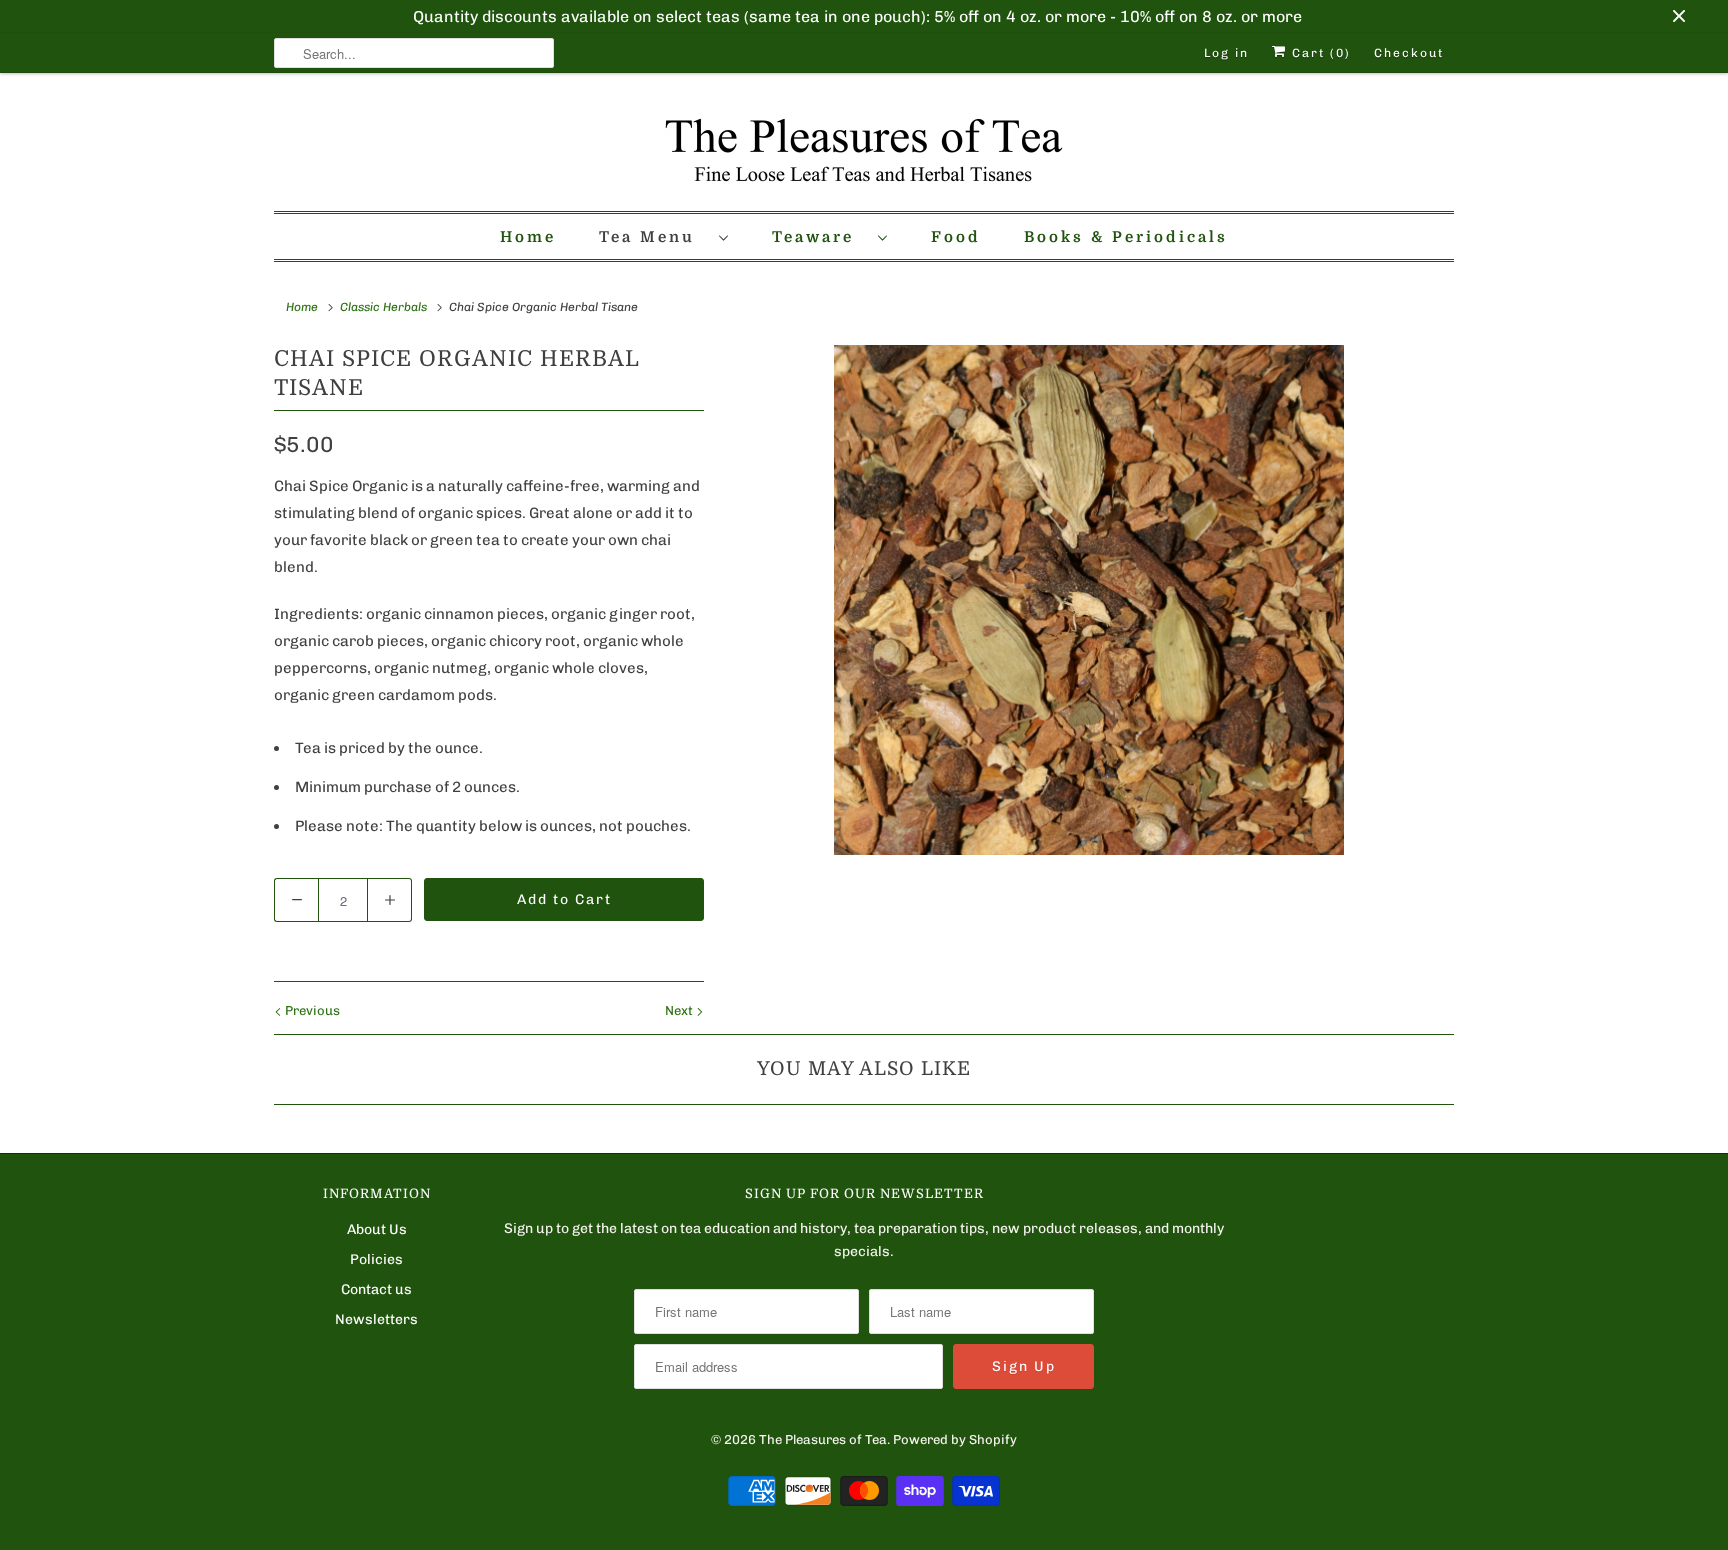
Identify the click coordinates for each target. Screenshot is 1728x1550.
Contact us (376, 1289)
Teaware (820, 237)
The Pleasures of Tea (823, 1439)
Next (680, 1010)
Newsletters (376, 1319)
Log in (1226, 53)
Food (956, 237)
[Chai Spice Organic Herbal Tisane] (1089, 600)
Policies (376, 1259)
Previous (311, 1010)
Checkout (1409, 53)
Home (528, 237)
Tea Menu (654, 237)
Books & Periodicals (1126, 237)
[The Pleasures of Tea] (864, 147)
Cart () (1319, 53)
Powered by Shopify (955, 1439)
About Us (377, 1229)
